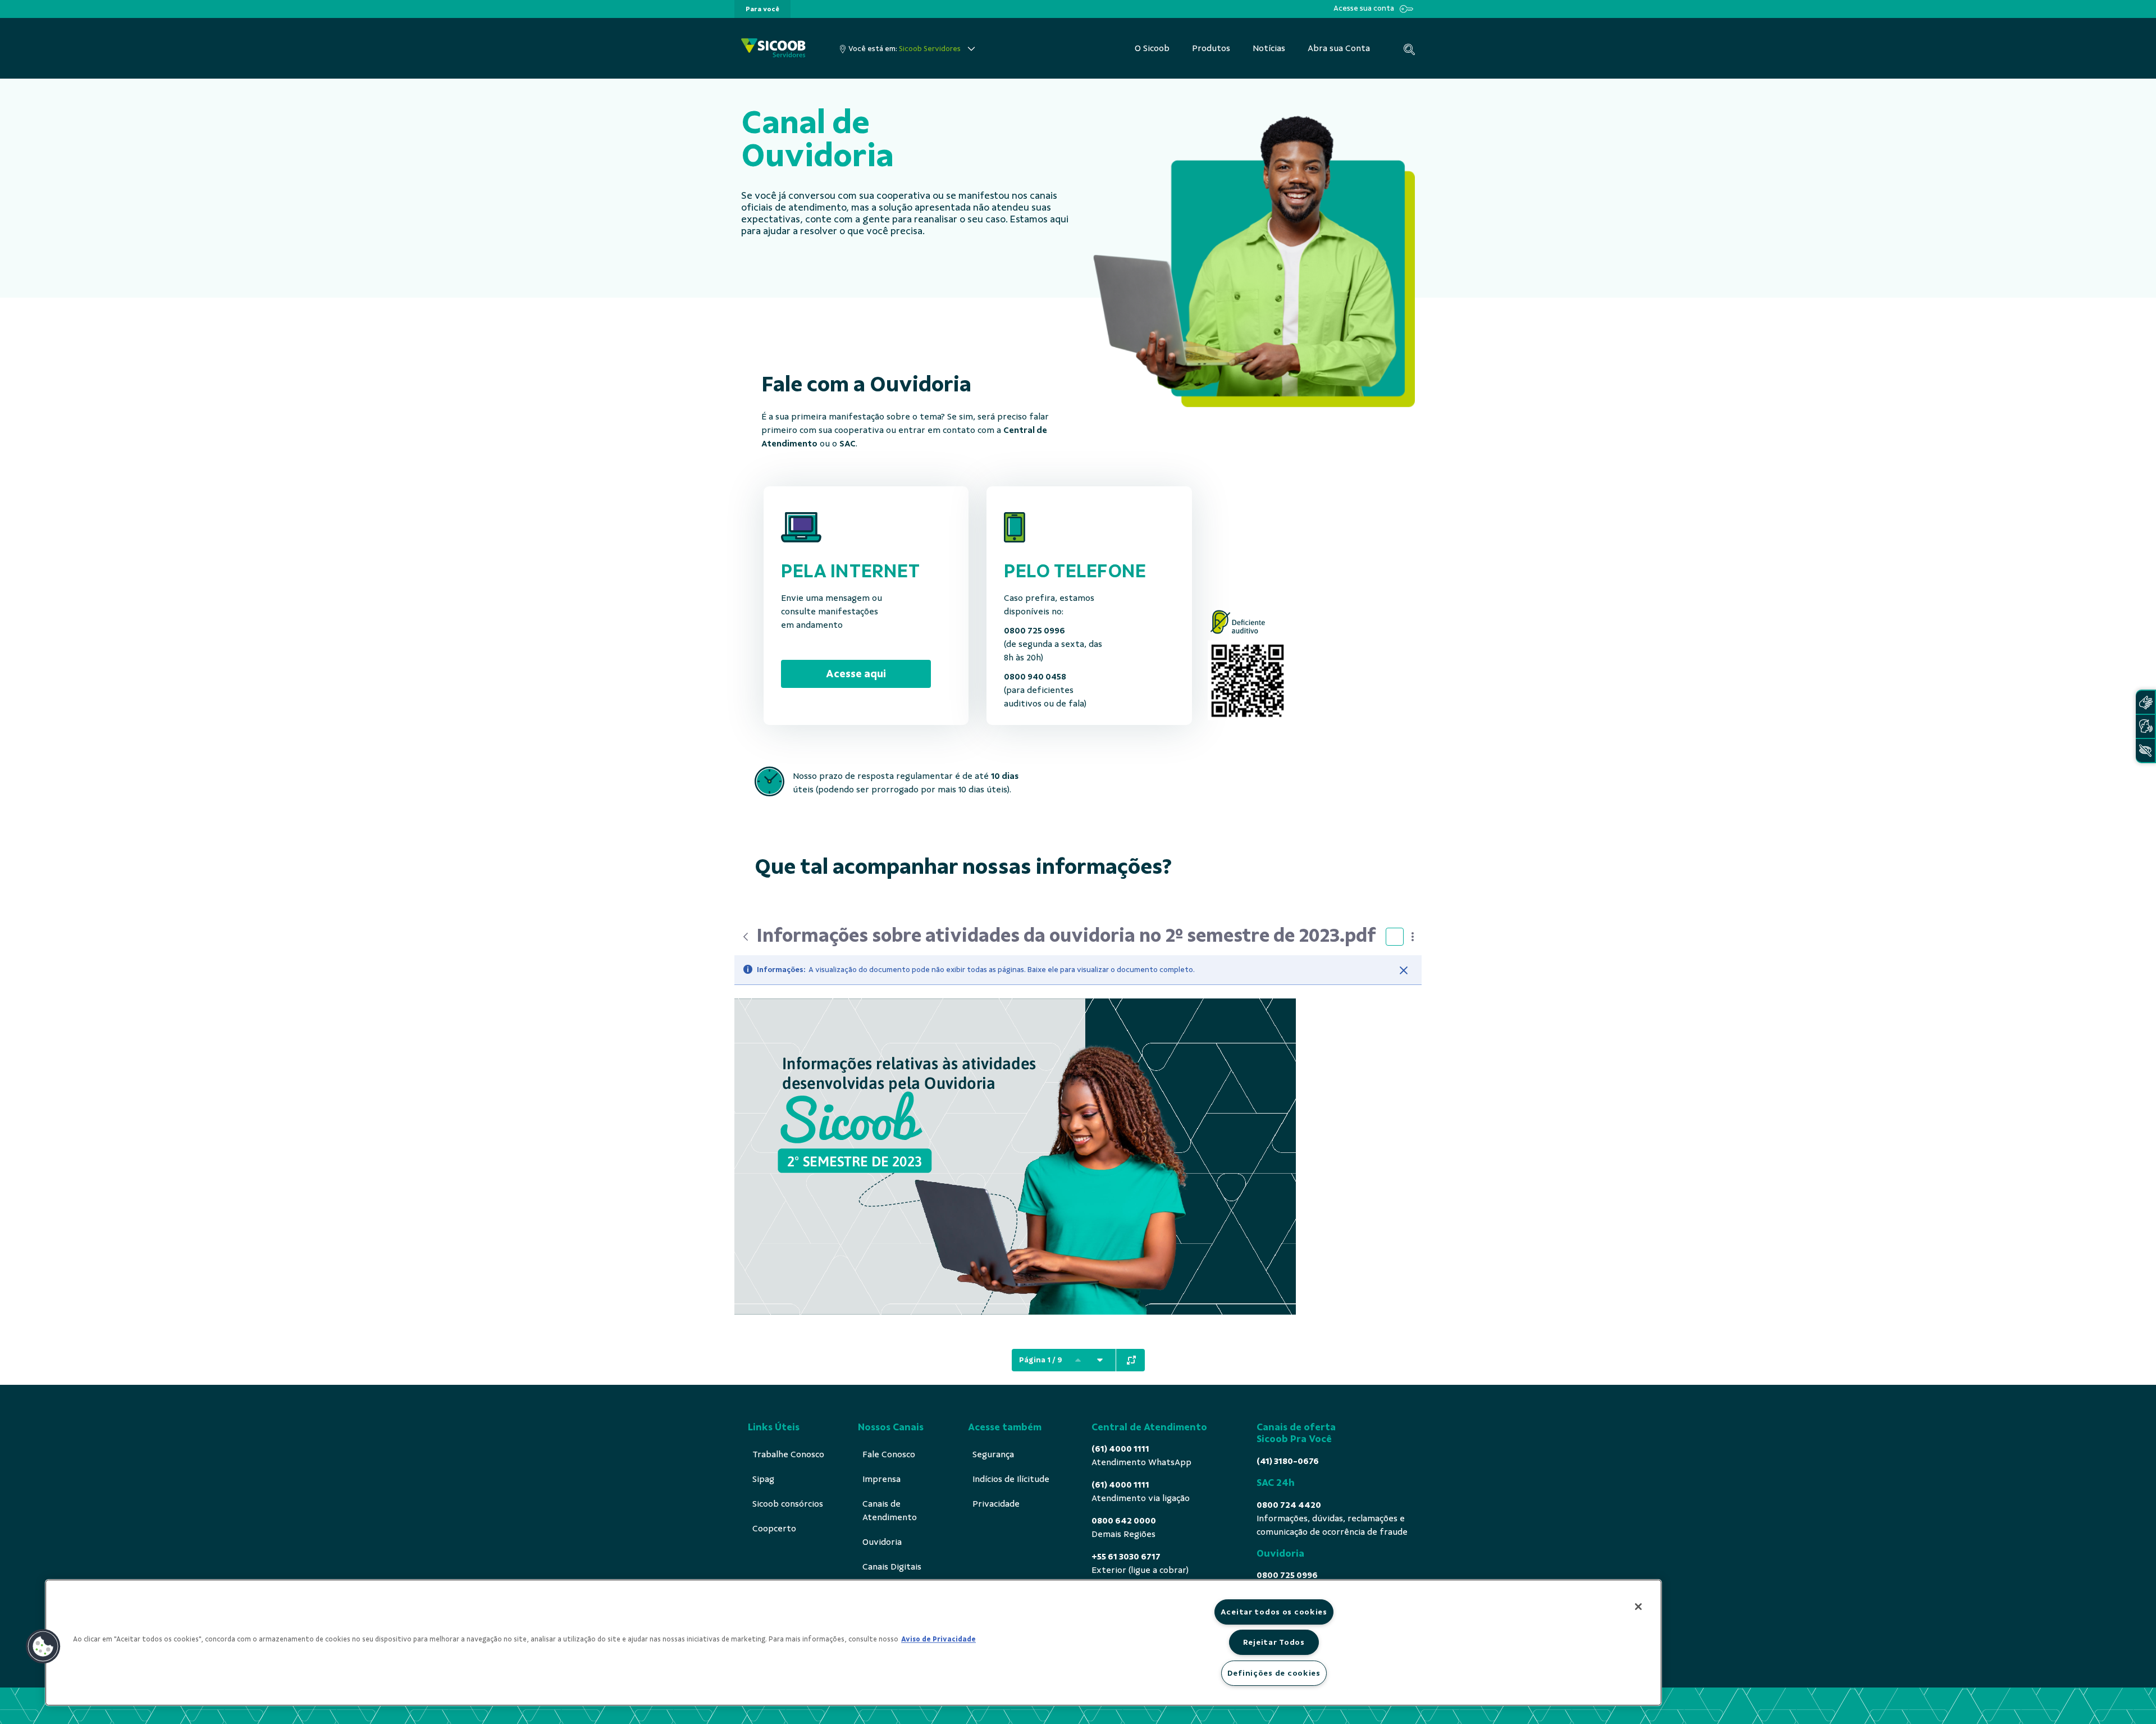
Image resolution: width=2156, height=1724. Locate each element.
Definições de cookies (1274, 1673)
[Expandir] (1131, 1360)
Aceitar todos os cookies (1274, 1612)
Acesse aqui (856, 674)
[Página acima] (1078, 1360)
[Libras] (2145, 702)
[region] (853, 1643)
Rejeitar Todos (1274, 1642)
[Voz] (2145, 726)
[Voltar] (746, 937)
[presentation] (762, 9)
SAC (848, 444)
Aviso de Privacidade (938, 1639)
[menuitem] (762, 9)
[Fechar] (1404, 970)
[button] (43, 1647)
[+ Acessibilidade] (2145, 751)
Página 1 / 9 (1041, 1360)
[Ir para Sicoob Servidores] (773, 49)
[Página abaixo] (1100, 1360)
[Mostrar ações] (1413, 937)
